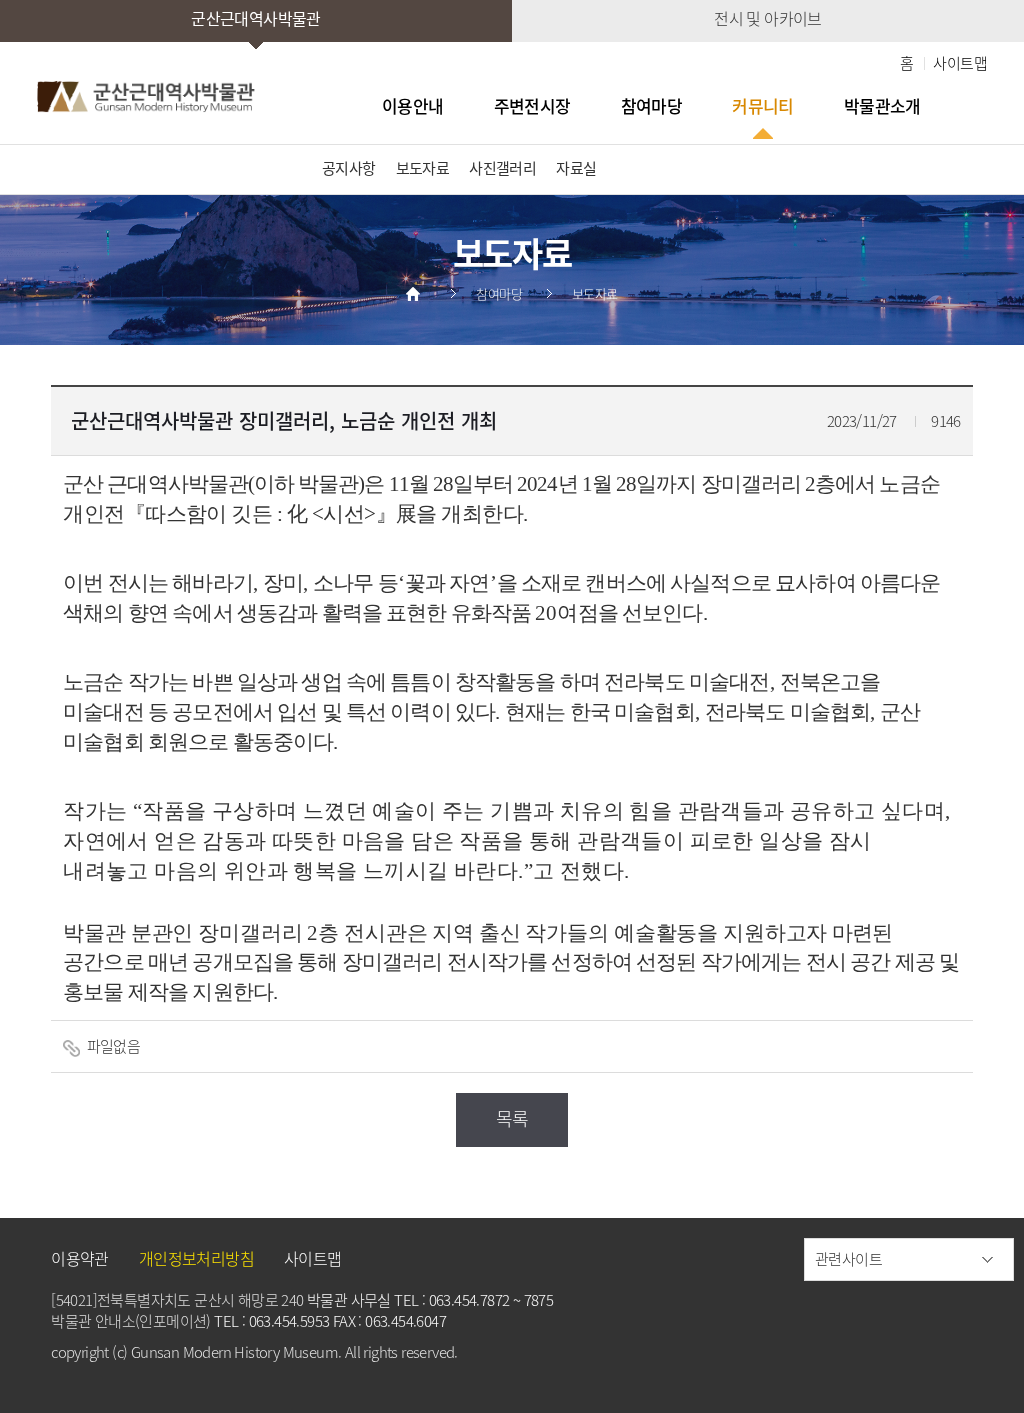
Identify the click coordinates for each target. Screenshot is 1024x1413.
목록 (512, 1118)
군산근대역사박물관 (256, 18)
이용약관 (80, 1258)
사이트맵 (960, 63)
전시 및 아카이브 (768, 18)
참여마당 (652, 106)
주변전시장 (532, 106)
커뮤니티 (763, 106)
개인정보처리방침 (196, 1258)
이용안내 (413, 106)
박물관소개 (882, 106)
